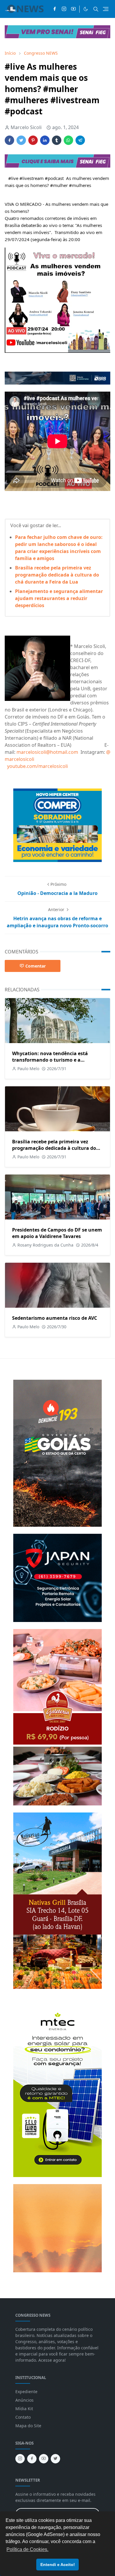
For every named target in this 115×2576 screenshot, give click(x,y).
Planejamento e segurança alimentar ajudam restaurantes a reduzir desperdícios (59, 598)
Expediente (26, 2392)
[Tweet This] (21, 140)
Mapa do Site (28, 2426)
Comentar (36, 966)
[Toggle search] (96, 9)
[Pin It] (33, 140)
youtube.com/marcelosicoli (38, 766)
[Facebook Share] (9, 140)
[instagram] (64, 9)
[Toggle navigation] (106, 9)
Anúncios (24, 2400)
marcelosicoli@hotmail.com (47, 752)
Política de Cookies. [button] (27, 2549)
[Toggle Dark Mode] (86, 9)
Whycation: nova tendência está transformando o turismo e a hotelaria (50, 1060)
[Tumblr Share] (57, 140)
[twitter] (55, 2459)
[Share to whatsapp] (68, 140)
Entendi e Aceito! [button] (58, 2565)
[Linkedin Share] (45, 140)
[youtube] (73, 9)
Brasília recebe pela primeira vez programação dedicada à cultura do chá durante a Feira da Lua (57, 575)
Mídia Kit (24, 2409)
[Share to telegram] (80, 140)
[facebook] (55, 9)
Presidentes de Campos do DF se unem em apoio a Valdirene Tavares (57, 1233)
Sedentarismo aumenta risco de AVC (55, 1318)
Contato (23, 2417)
